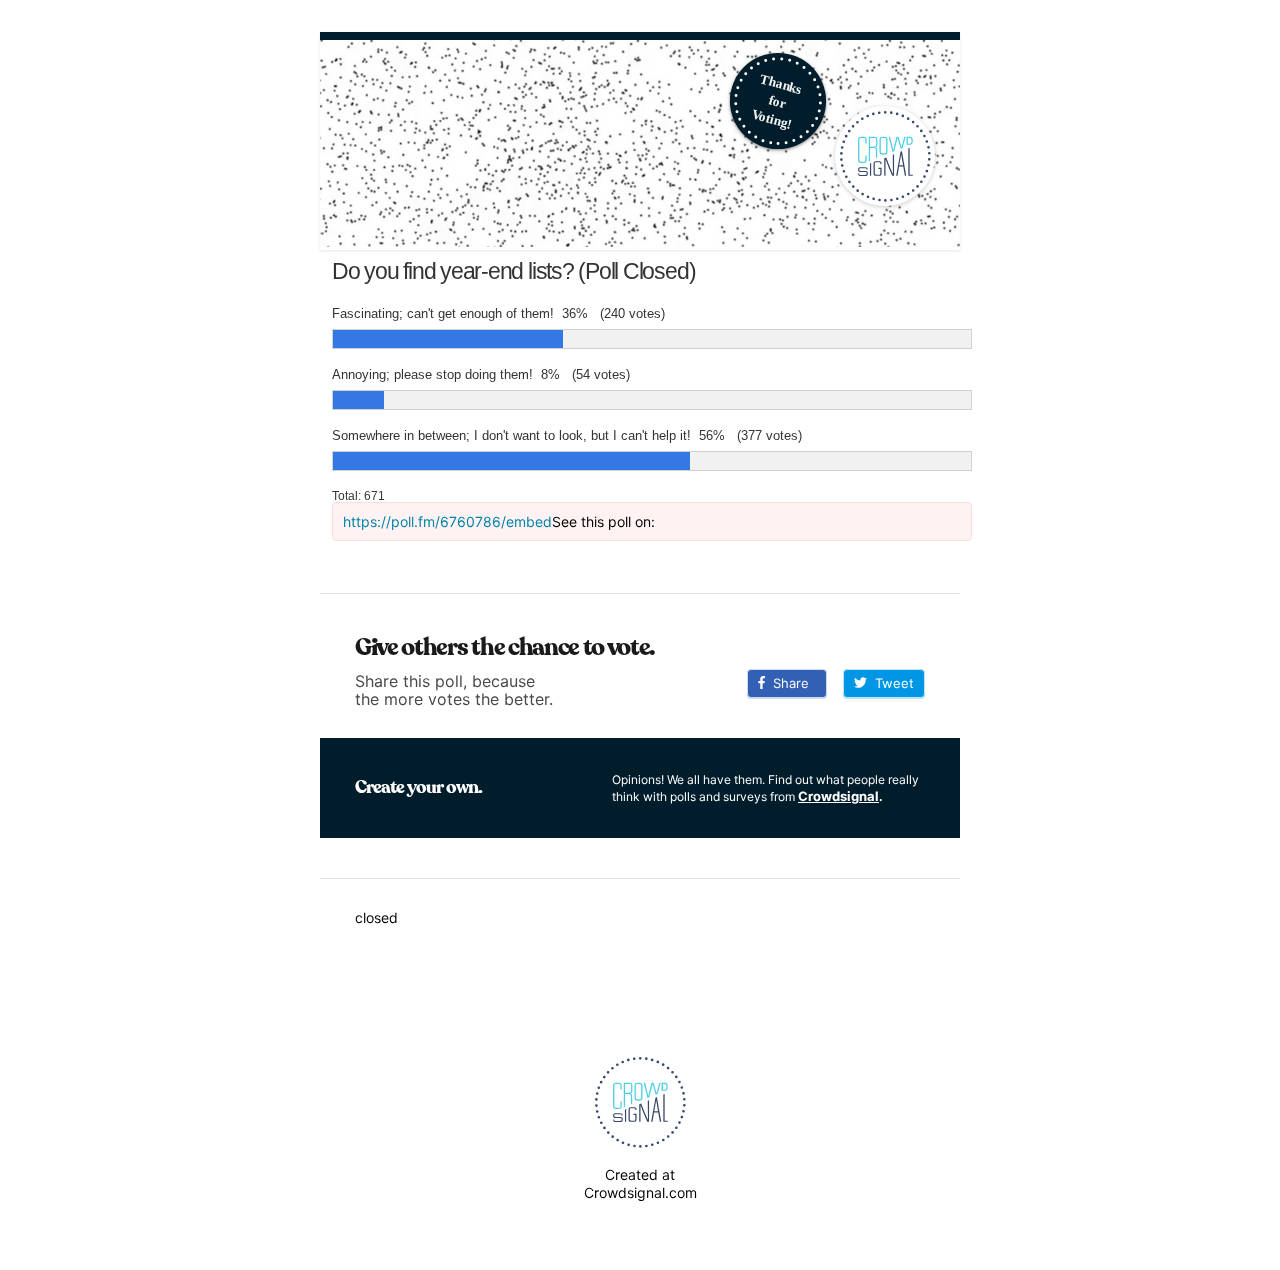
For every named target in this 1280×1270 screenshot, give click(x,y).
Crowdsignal (838, 796)
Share (787, 683)
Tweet (890, 683)
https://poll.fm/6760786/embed (447, 521)
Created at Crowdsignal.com (640, 1183)
